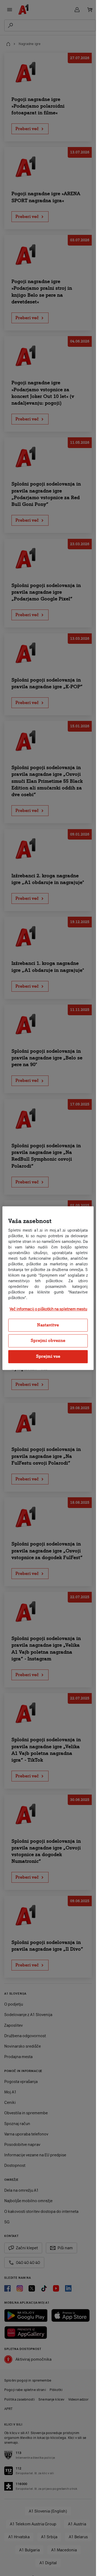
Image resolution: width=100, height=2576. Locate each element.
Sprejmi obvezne (48, 1341)
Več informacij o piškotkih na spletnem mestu (48, 1309)
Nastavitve (48, 1325)
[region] (48, 1288)
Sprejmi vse (48, 1356)
